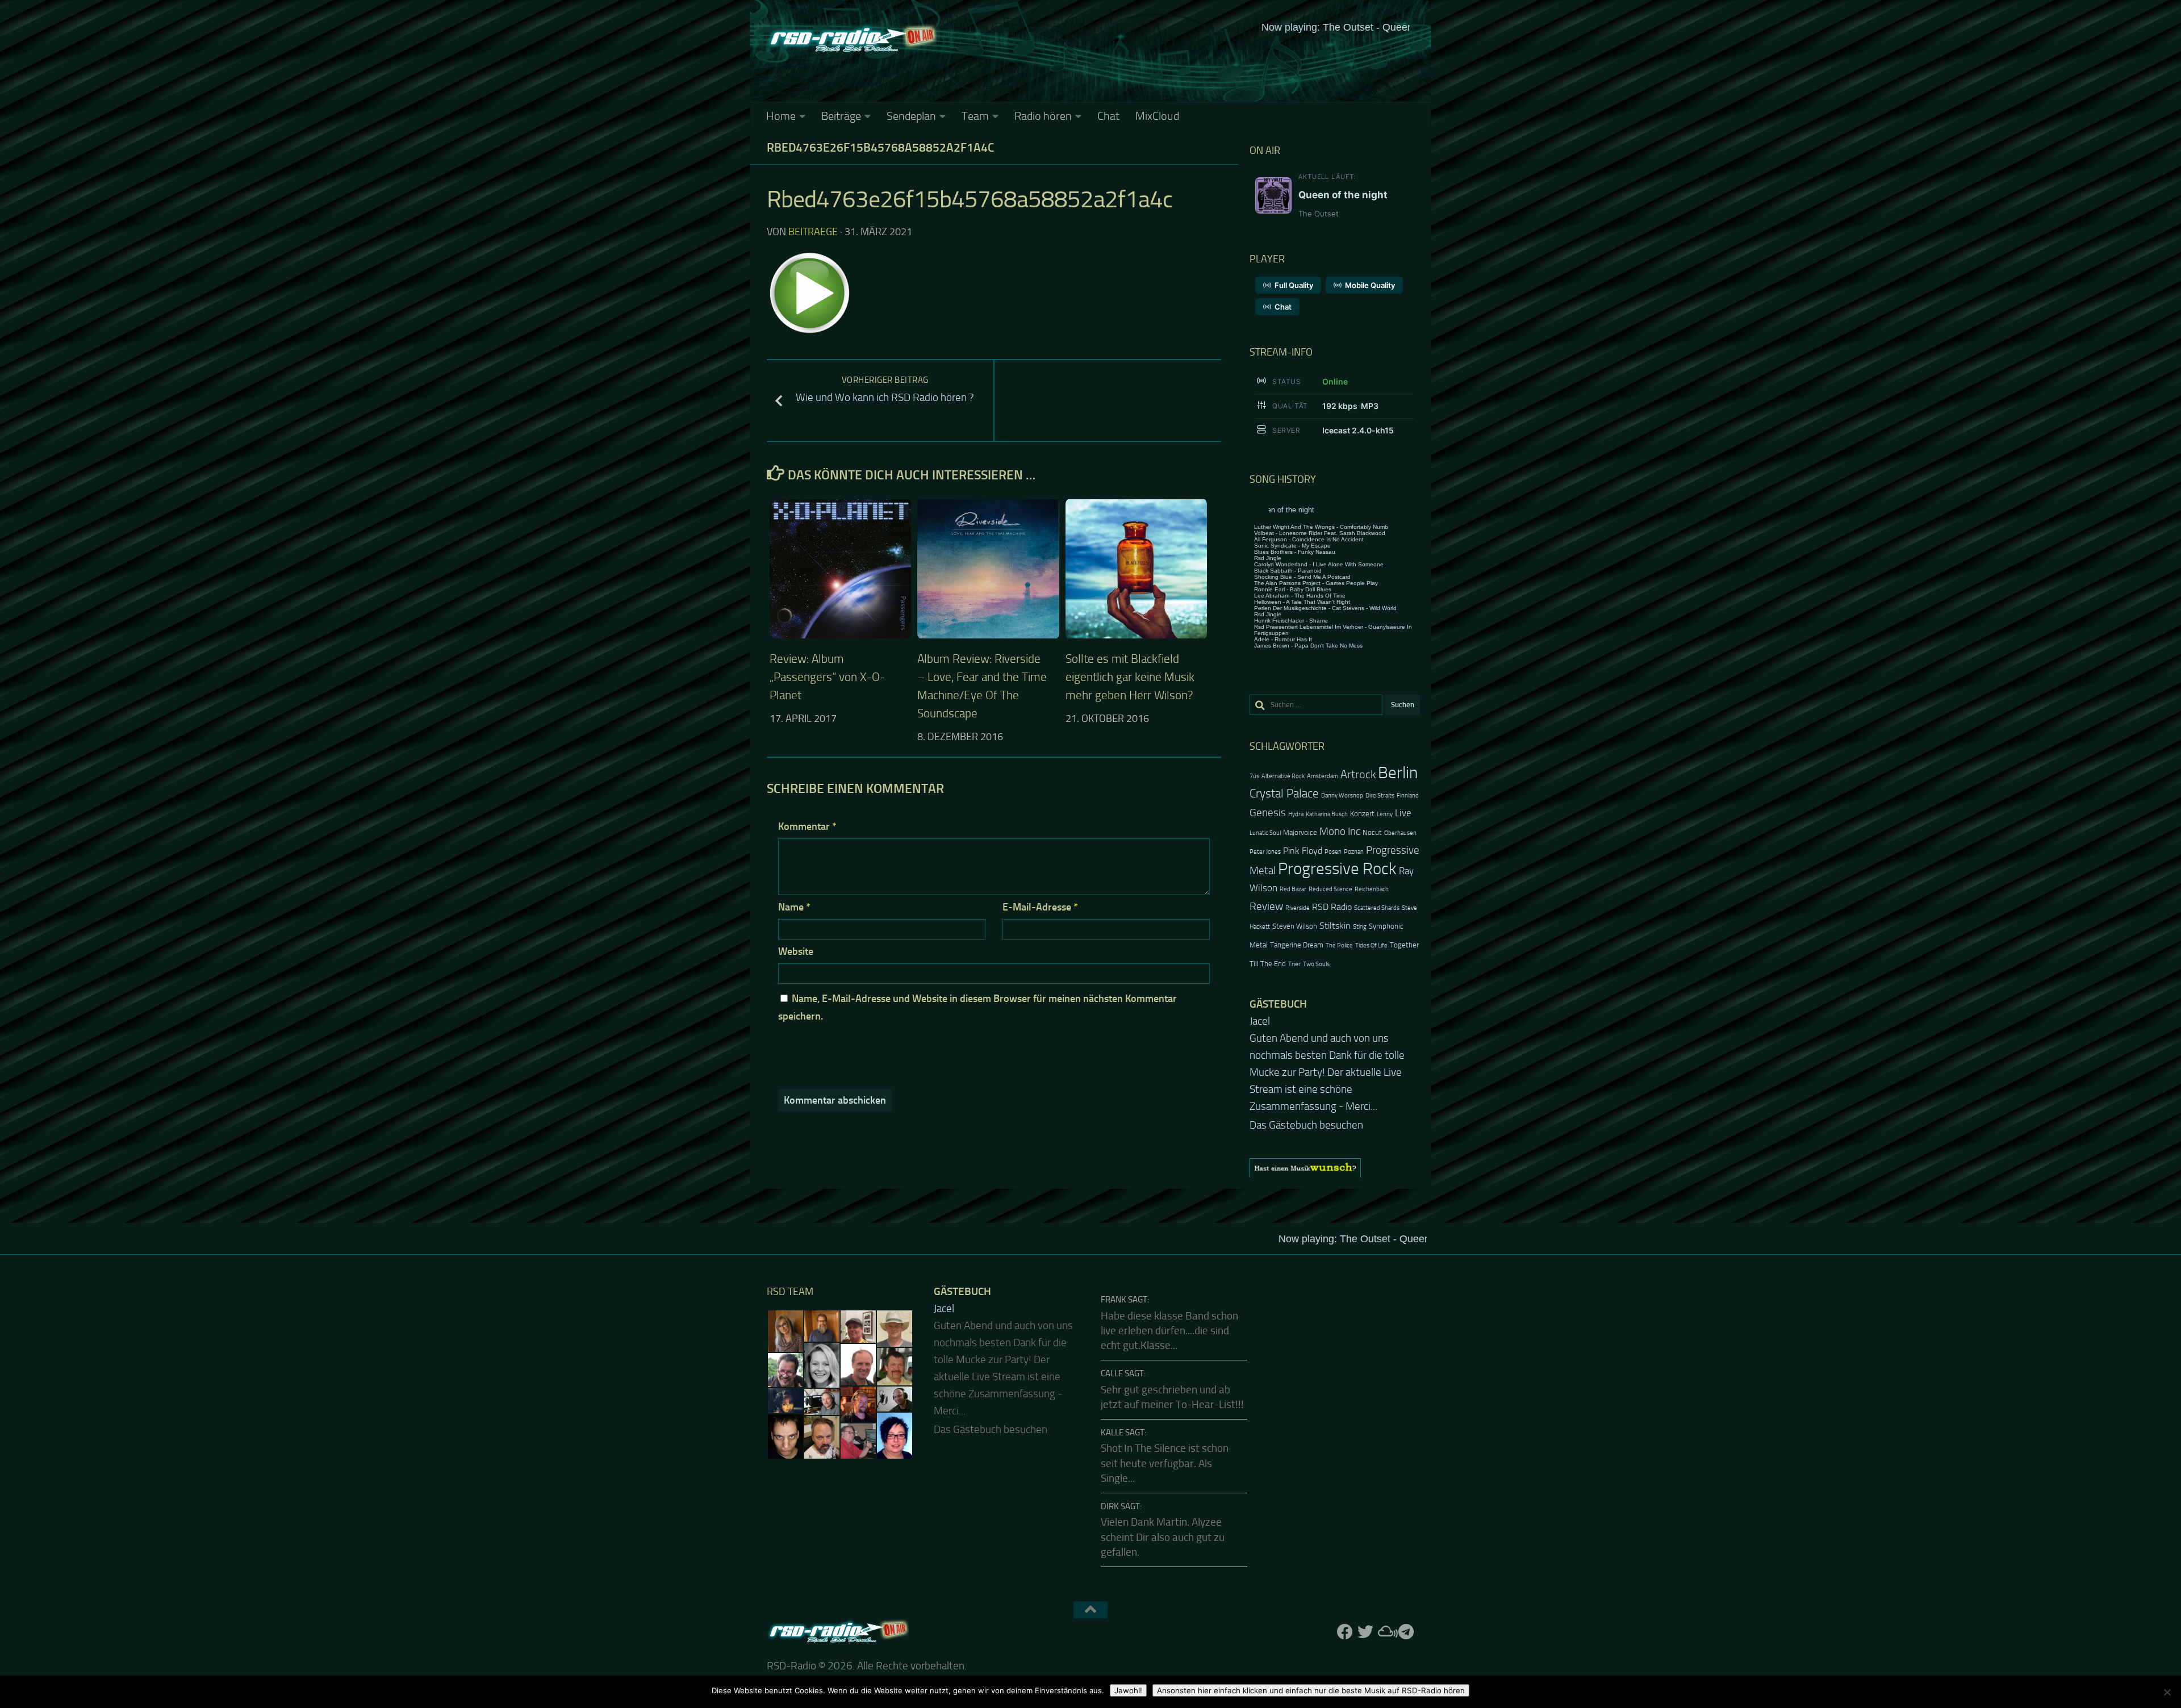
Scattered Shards (1377, 908)
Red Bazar (1293, 889)
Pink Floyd (1303, 851)
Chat (1108, 116)
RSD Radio (1332, 907)
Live (1403, 813)
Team (975, 116)
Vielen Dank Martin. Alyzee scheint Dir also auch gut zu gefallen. (1163, 1503)
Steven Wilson (1295, 926)
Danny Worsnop (1342, 795)
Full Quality (1294, 285)
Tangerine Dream (1297, 945)
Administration (1122, 1665)
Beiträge (841, 116)
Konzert (1362, 814)
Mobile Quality (1370, 285)
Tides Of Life (1371, 945)
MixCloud (1157, 116)
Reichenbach (1372, 889)
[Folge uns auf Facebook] (1345, 1598)
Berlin (1398, 773)
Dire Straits (1380, 795)
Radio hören (1043, 116)
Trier (1294, 964)
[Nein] (2167, 1692)
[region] (1335, 1134)
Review (1266, 906)
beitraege (813, 232)
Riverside (1298, 908)
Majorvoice (1300, 832)
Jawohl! (1128, 1690)
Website (796, 951)
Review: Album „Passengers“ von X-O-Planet (827, 677)
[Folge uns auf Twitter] (1365, 1598)
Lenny (1385, 814)
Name (794, 907)
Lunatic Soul (1265, 833)
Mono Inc (1340, 831)
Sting (1360, 927)
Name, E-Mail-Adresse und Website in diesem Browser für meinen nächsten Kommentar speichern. (977, 1007)
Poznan (1354, 852)
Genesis (1268, 813)
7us (1254, 776)
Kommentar (807, 826)
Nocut (1372, 832)
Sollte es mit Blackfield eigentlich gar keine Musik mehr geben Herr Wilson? (1130, 677)
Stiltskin (1335, 926)
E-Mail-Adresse (1040, 907)
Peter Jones (1265, 852)
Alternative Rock (1283, 776)
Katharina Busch (1327, 814)
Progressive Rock (1337, 869)
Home (781, 116)
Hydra (1296, 814)
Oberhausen (1400, 833)
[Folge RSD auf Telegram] (1406, 1598)
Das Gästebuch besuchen (1306, 1091)
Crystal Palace (1284, 793)
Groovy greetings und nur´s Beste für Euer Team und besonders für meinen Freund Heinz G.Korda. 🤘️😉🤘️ (1334, 1055)
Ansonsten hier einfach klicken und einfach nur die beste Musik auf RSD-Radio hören (1311, 1690)
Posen (1333, 852)
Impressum (1050, 1665)
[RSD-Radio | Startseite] (852, 40)
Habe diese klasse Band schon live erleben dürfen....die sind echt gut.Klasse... (1169, 1297)
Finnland (1408, 795)
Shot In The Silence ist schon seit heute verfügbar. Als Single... (1165, 1429)
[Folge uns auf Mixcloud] (1386, 1598)
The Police (1339, 945)
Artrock (1358, 774)
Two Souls (1316, 964)
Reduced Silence (1330, 889)
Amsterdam (1323, 776)
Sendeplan (911, 116)
